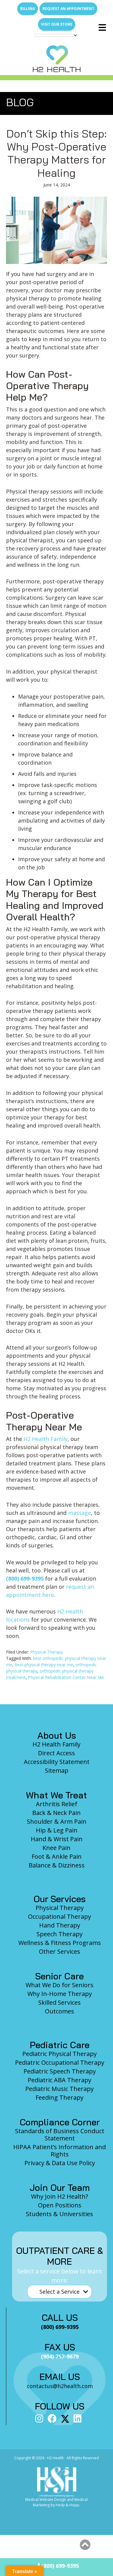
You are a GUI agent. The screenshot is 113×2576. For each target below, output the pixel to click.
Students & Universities (60, 2214)
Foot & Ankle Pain (57, 1856)
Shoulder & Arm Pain (57, 1821)
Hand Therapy (60, 1925)
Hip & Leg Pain (57, 1830)
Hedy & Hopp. (68, 2505)
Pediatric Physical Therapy (60, 2054)
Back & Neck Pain (56, 1813)
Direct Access (56, 1753)
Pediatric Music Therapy (60, 2089)
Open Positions (60, 2205)
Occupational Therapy (60, 1916)
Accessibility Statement (57, 1762)
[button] (85, 2545)
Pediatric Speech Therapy (60, 2071)
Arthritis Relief (56, 1804)
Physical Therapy (47, 1652)
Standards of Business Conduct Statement (60, 2135)
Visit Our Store (57, 24)
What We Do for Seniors (60, 1985)
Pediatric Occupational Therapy (60, 2062)
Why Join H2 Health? (60, 2196)
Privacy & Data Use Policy (60, 2163)
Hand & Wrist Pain (57, 1839)
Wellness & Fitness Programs (60, 1943)
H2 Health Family (46, 1439)
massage (80, 1513)
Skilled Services (60, 2002)
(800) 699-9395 (25, 1578)
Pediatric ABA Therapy (60, 2080)
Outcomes (60, 2011)
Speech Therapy (60, 1934)
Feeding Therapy (60, 2097)
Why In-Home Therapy (60, 1994)
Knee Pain (56, 1848)
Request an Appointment (68, 9)
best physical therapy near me (44, 1665)
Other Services (60, 1951)
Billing (28, 9)
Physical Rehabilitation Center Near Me (66, 1677)
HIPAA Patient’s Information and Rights (60, 2151)
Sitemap (57, 1770)
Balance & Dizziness (57, 1865)
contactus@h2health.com (60, 2386)
